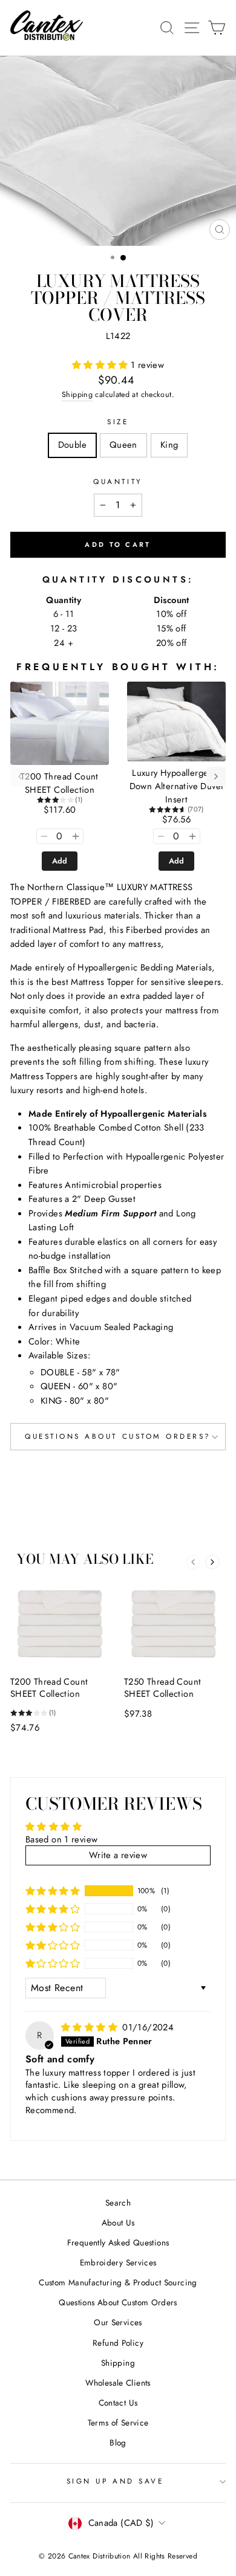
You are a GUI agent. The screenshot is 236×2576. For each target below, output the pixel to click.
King (169, 445)
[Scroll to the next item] (216, 776)
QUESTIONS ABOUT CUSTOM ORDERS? (118, 1436)
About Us (118, 2223)
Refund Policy (118, 2343)
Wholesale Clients (118, 2383)
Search (118, 2203)
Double (72, 445)
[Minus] (44, 836)
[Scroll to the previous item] (20, 776)
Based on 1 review (61, 1839)
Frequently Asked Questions (118, 2242)
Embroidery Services (118, 2262)
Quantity (118, 481)
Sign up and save (115, 2481)
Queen (123, 445)
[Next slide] (212, 1562)
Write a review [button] (118, 1855)
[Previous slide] (193, 1562)
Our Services (118, 2322)
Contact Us (118, 2403)
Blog (118, 2442)
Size (118, 421)
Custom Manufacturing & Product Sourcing (118, 2282)
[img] (90, 2027)
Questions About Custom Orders (118, 2302)
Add (60, 861)
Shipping (77, 395)
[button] (101, 365)
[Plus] (76, 836)
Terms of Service (118, 2423)
